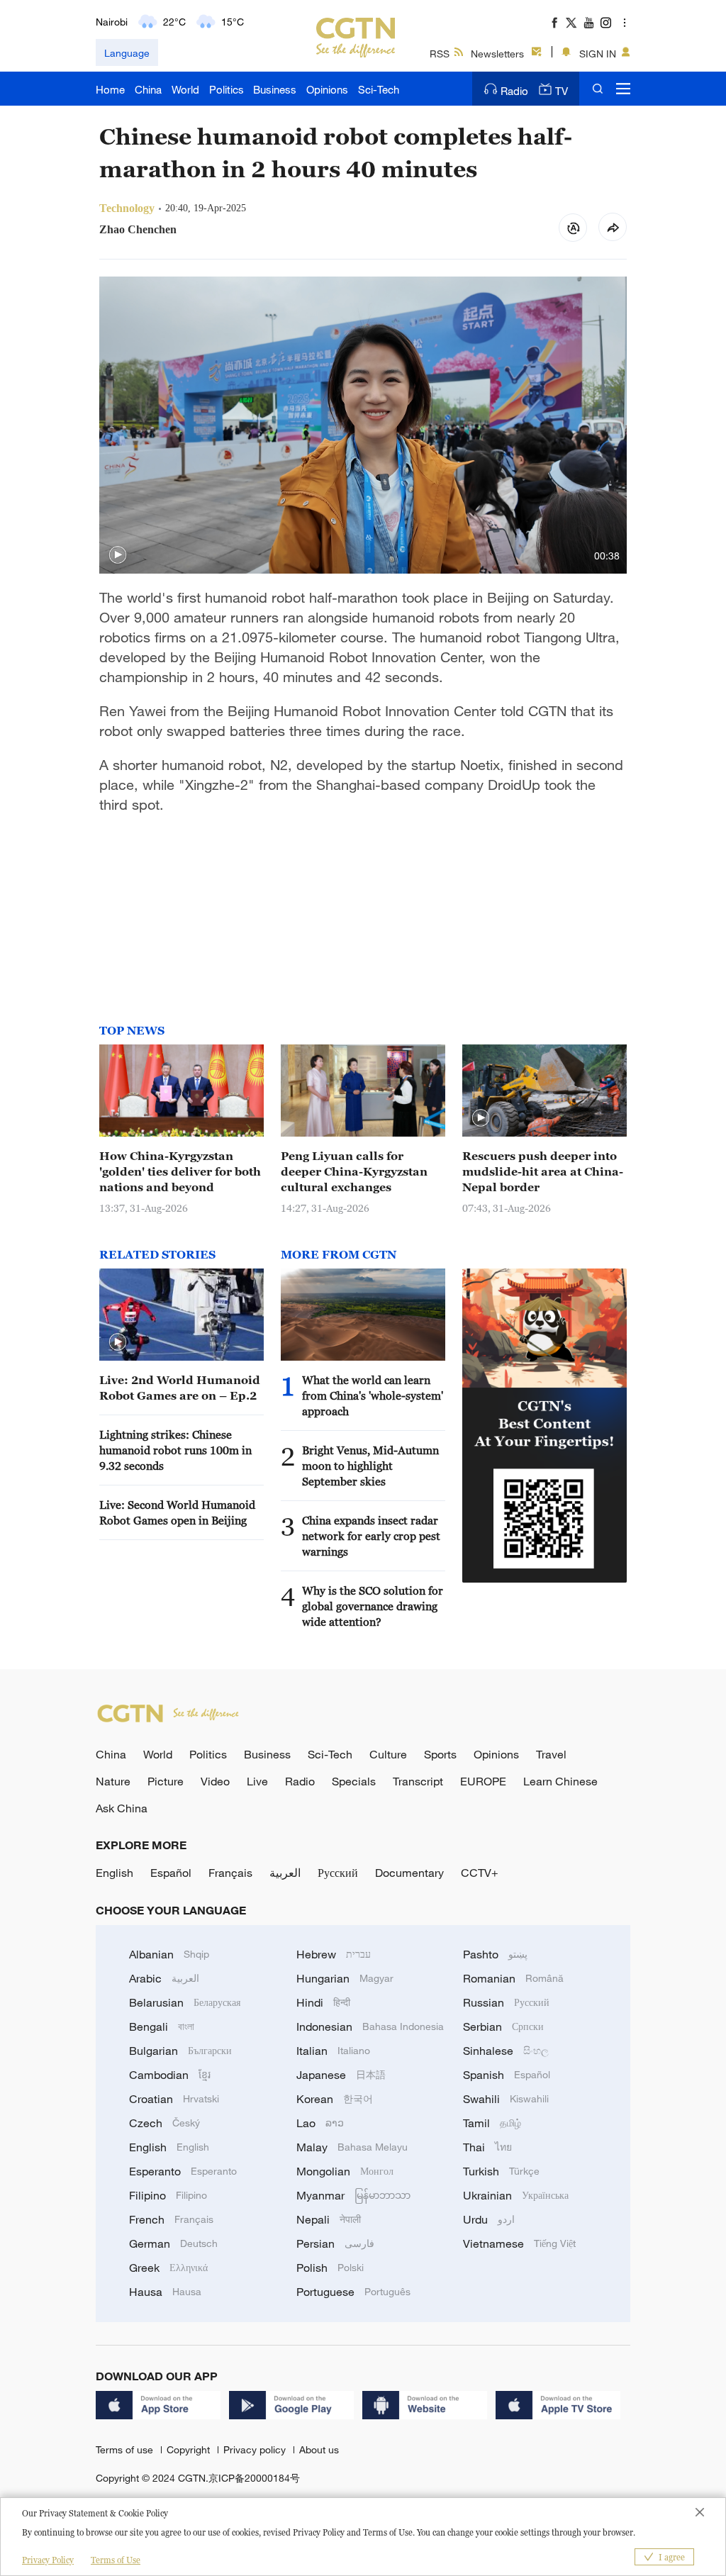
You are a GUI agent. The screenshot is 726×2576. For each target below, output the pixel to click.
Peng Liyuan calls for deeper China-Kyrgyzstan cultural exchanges (354, 1171)
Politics (227, 89)
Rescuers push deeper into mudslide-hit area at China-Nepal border (543, 1171)
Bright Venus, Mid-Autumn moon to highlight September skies (370, 1466)
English (115, 1873)
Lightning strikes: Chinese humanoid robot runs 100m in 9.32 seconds (175, 1450)
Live (257, 1781)
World (185, 89)
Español (171, 1873)
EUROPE (483, 1781)
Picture (166, 1781)
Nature (113, 1781)
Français (230, 1873)
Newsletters (497, 54)
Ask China (122, 1808)
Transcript (418, 1781)
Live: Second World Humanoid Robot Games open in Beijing (177, 1512)
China (148, 89)
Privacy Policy (48, 2560)
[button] (118, 555)
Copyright (190, 2449)
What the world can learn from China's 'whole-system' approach (373, 1395)
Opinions (327, 89)
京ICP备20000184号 (254, 2478)
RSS (440, 54)
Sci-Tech (379, 89)
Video (215, 1781)
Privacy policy (256, 2449)
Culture (388, 1754)
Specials (354, 1781)
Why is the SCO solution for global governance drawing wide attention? (373, 1606)
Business (275, 89)
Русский (338, 1873)
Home (110, 89)
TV (562, 91)
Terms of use (126, 2449)
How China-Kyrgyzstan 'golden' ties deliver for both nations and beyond (180, 1171)
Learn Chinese (560, 1781)
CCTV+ (480, 1873)
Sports (440, 1754)
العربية (285, 1873)
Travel (551, 1754)
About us (319, 2449)
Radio (514, 91)
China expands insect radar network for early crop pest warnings (371, 1536)
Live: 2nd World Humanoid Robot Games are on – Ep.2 (180, 1388)
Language (127, 53)
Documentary (409, 1873)
